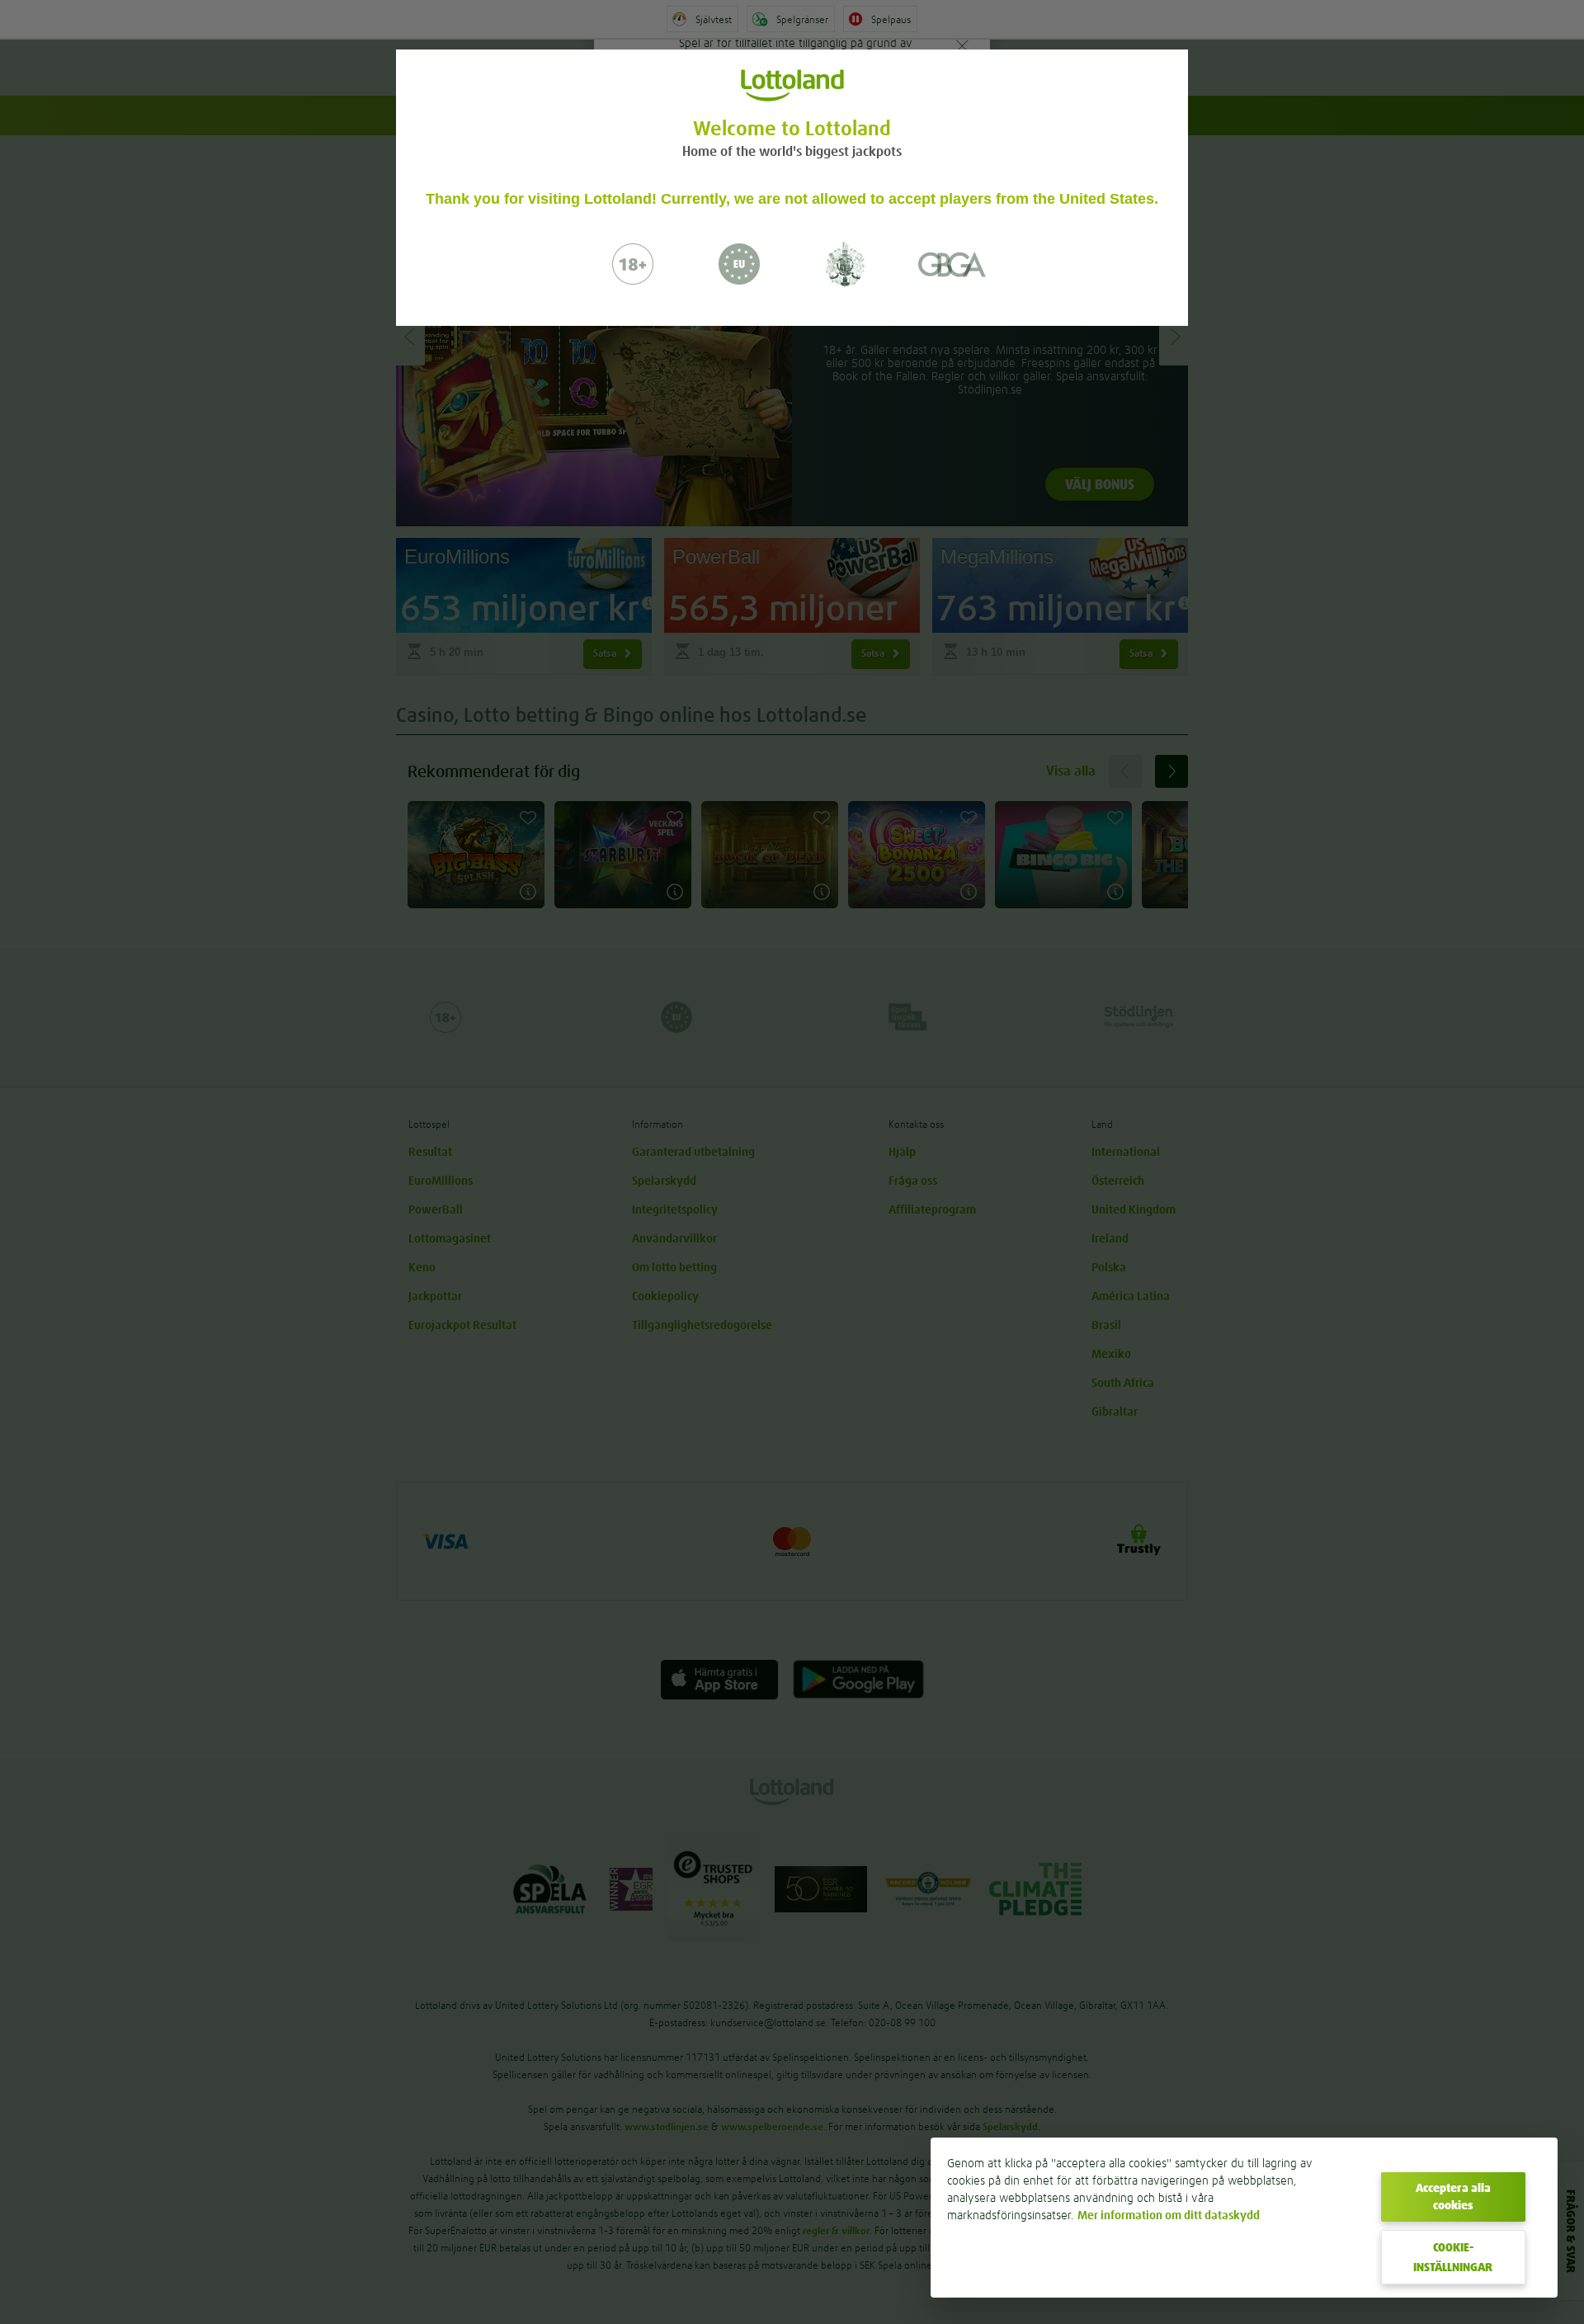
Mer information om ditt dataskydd (1169, 2215)
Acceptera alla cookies (1453, 2197)
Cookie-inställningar (1453, 2257)
